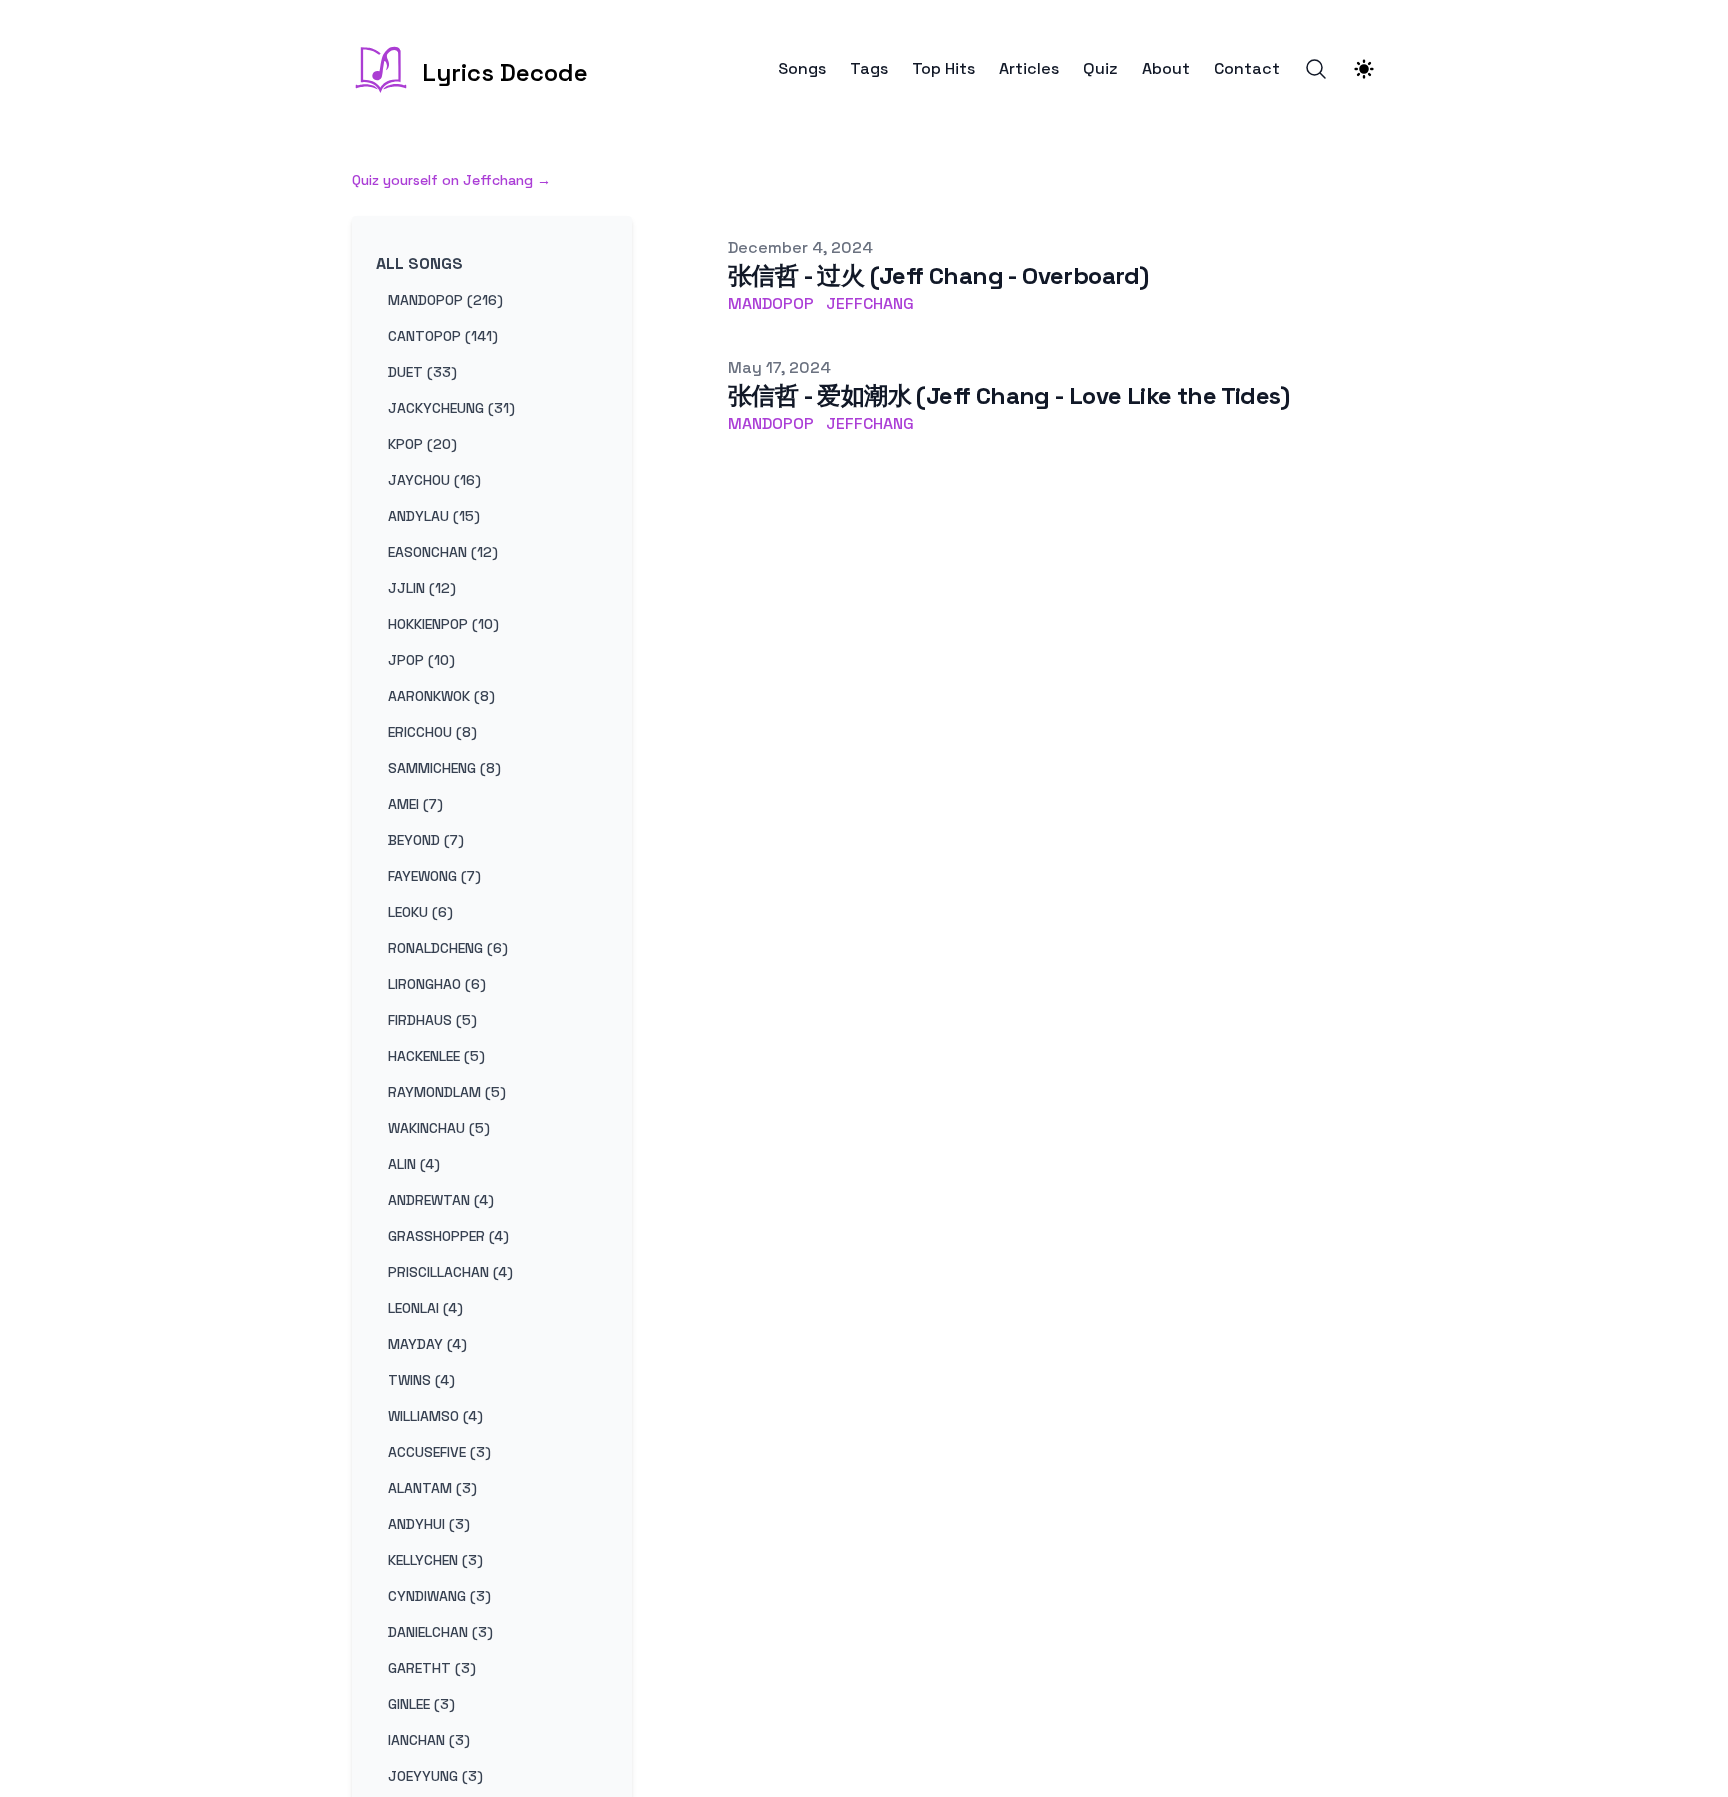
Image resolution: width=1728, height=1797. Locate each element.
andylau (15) (434, 516)
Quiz (1100, 69)
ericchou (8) (432, 732)
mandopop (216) (445, 300)
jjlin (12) (422, 588)
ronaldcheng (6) (448, 948)
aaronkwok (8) (441, 696)
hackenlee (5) (436, 1056)
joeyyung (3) (435, 1776)
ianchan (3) (429, 1740)
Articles (1029, 69)
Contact (1247, 69)
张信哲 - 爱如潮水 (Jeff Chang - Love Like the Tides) (1008, 395)
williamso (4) (435, 1416)
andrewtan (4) (441, 1200)
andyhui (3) (429, 1524)
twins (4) (421, 1380)
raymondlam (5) (447, 1092)
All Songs (419, 263)
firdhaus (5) (432, 1020)
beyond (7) (426, 840)
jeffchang (870, 303)
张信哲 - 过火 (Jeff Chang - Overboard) (938, 275)
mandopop (771, 303)
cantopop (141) (443, 336)
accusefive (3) (439, 1452)
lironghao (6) (437, 984)
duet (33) (422, 372)
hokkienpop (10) (443, 624)
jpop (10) (421, 660)
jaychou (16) (434, 480)
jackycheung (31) (451, 408)
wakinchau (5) (439, 1128)
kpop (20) (422, 444)
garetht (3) (432, 1668)
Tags (869, 69)
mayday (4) (427, 1344)
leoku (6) (420, 912)
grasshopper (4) (448, 1236)
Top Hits (943, 69)
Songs (802, 69)
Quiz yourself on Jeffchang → (451, 180)
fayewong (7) (434, 876)
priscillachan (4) (450, 1272)
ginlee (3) (421, 1704)
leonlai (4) (425, 1308)
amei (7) (415, 804)
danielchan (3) (440, 1632)
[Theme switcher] (1364, 69)
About (1166, 69)
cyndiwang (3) (439, 1596)
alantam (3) (432, 1488)
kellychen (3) (435, 1560)
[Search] (1316, 69)
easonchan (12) (443, 552)
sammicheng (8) (444, 768)
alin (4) (414, 1164)
